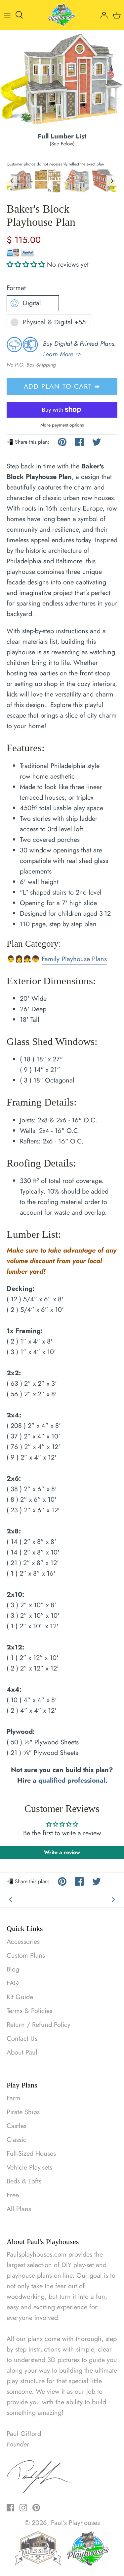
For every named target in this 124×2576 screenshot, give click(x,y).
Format (16, 288)
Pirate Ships (23, 2112)
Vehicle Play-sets (29, 2167)
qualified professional (72, 1780)
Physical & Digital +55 (54, 322)
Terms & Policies (29, 2011)
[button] (26, 265)
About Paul (22, 2052)
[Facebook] (10, 2508)
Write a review (62, 1852)
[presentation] (12, 181)
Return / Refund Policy (39, 2025)
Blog (13, 1969)
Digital (32, 303)
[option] (62, 81)
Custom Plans (26, 1955)
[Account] (102, 15)
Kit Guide (20, 1997)
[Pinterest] (36, 2508)
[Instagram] (23, 2508)
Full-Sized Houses (31, 2154)
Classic (17, 2140)
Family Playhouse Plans (74, 959)
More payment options (62, 425)
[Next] (113, 1899)
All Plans (19, 2209)
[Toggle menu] (7, 15)
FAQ (13, 1983)
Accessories (23, 1942)
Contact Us (22, 2039)
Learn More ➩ (62, 354)
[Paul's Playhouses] (62, 15)
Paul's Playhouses (75, 2523)
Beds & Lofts (24, 2181)
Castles (17, 2126)
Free (13, 2195)
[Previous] (11, 1899)
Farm (14, 2098)
